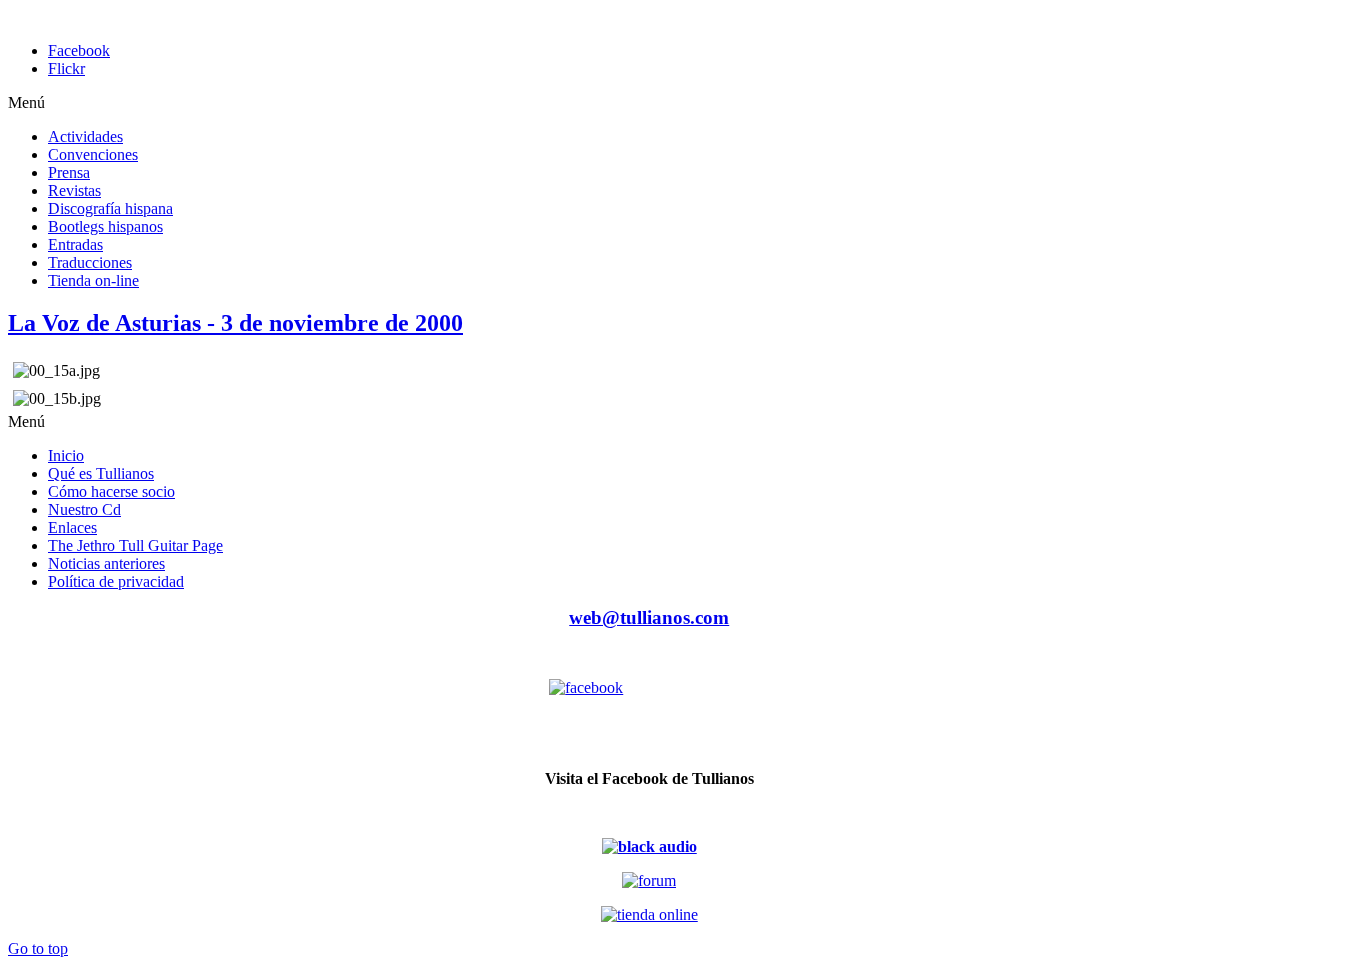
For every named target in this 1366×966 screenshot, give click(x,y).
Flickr (66, 68)
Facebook (79, 50)
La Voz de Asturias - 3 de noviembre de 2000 (235, 323)
